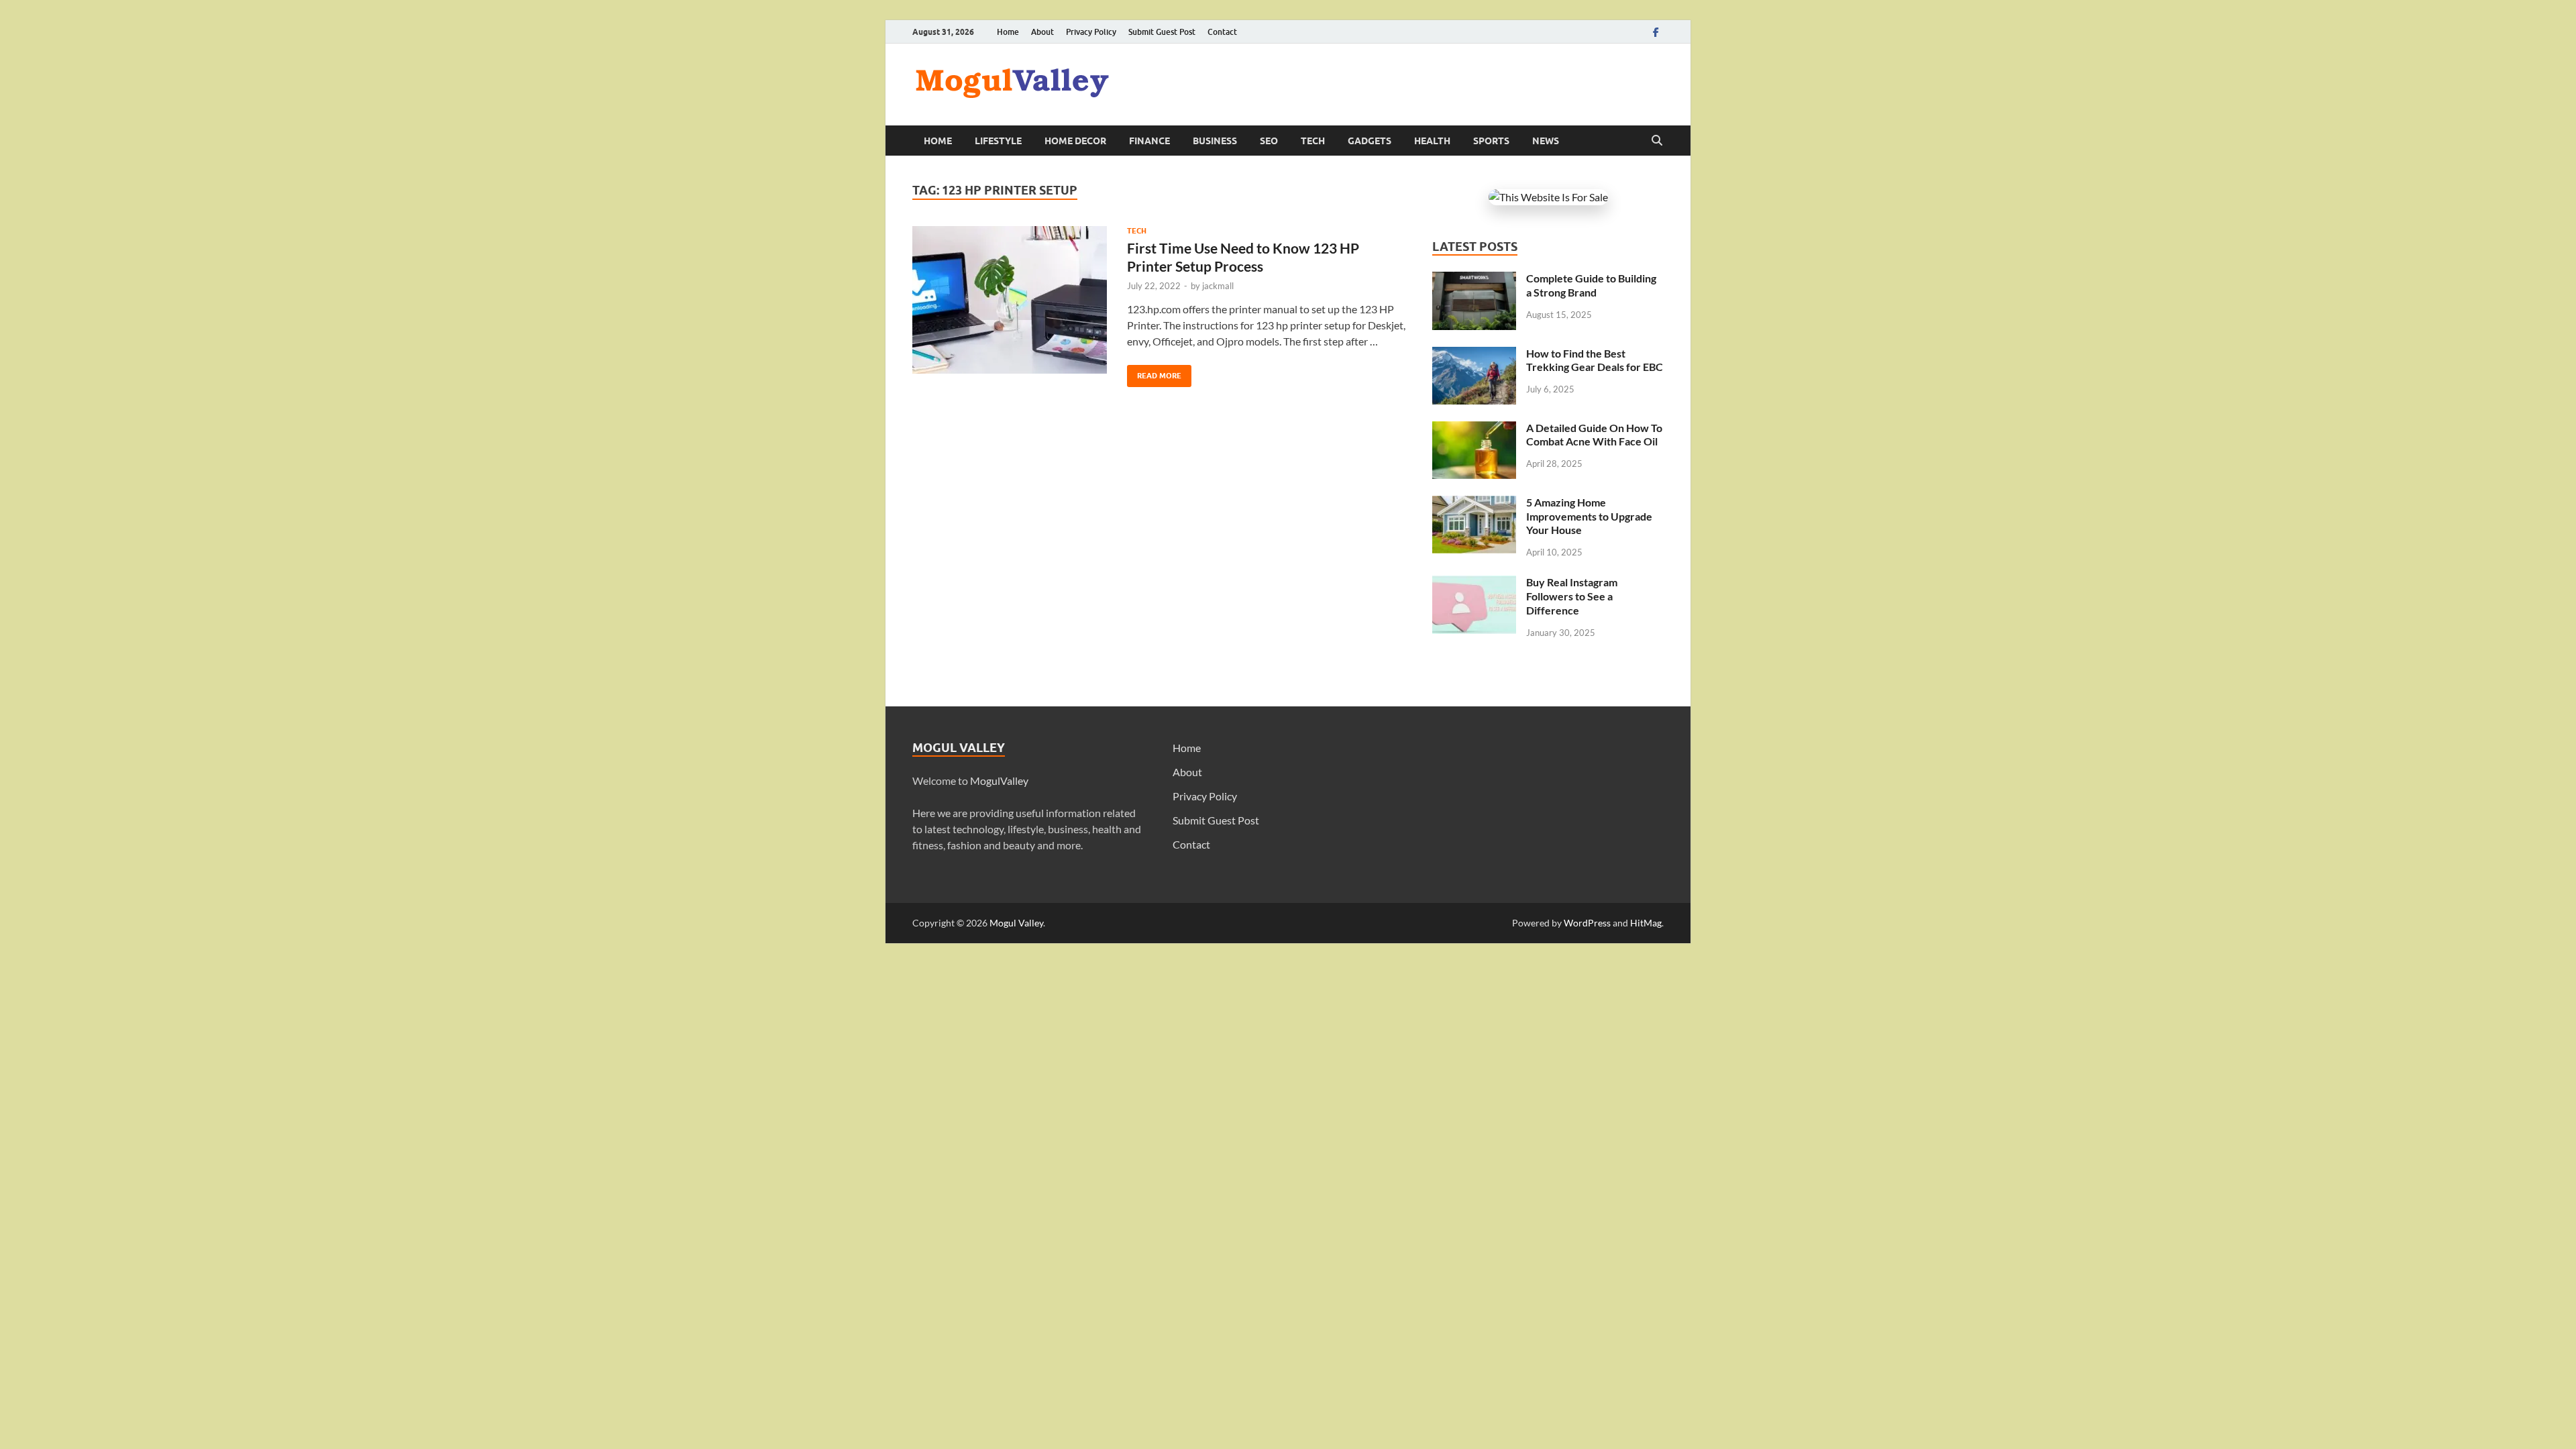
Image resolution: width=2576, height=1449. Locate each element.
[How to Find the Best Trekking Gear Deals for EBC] (1474, 355)
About (1042, 32)
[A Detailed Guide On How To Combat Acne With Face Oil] (1474, 429)
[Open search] (1657, 141)
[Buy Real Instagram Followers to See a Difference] (1474, 583)
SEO (1269, 141)
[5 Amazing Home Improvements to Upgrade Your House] (1474, 503)
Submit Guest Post (1162, 32)
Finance (1149, 141)
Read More (1154, 373)
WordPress (1587, 923)
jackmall (1218, 286)
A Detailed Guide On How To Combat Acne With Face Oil (1594, 435)
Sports (1491, 141)
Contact (1222, 32)
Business (1215, 141)
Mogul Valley (1016, 923)
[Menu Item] (1656, 32)
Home (1008, 32)
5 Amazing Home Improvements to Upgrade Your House (1589, 516)
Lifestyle (998, 141)
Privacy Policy (1091, 32)
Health (1432, 141)
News (1546, 141)
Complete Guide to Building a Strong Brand (1591, 285)
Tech (1313, 141)
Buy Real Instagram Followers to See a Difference (1572, 596)
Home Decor (1075, 141)
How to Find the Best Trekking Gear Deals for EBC (1595, 360)
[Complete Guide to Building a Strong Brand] (1474, 279)
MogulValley (999, 781)
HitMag (1646, 923)
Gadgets (1370, 141)
